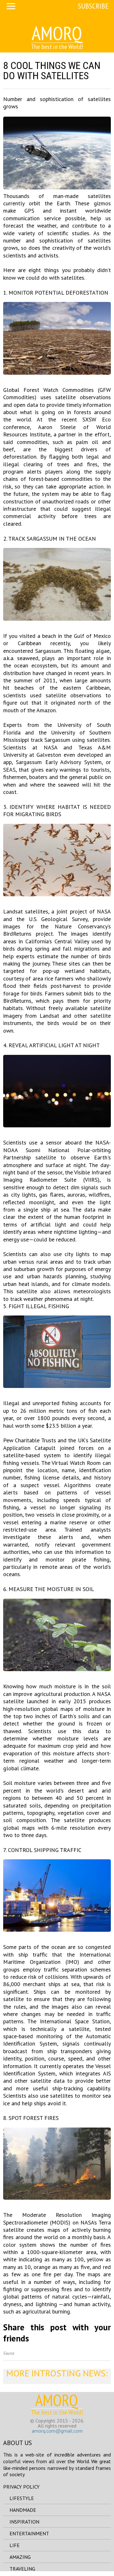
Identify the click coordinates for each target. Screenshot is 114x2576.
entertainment (29, 2533)
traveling (22, 2569)
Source (9, 2353)
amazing (20, 2557)
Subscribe (93, 6)
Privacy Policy (21, 2487)
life (15, 2545)
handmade (23, 2510)
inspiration (24, 2522)
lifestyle (22, 2498)
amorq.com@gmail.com (57, 2431)
